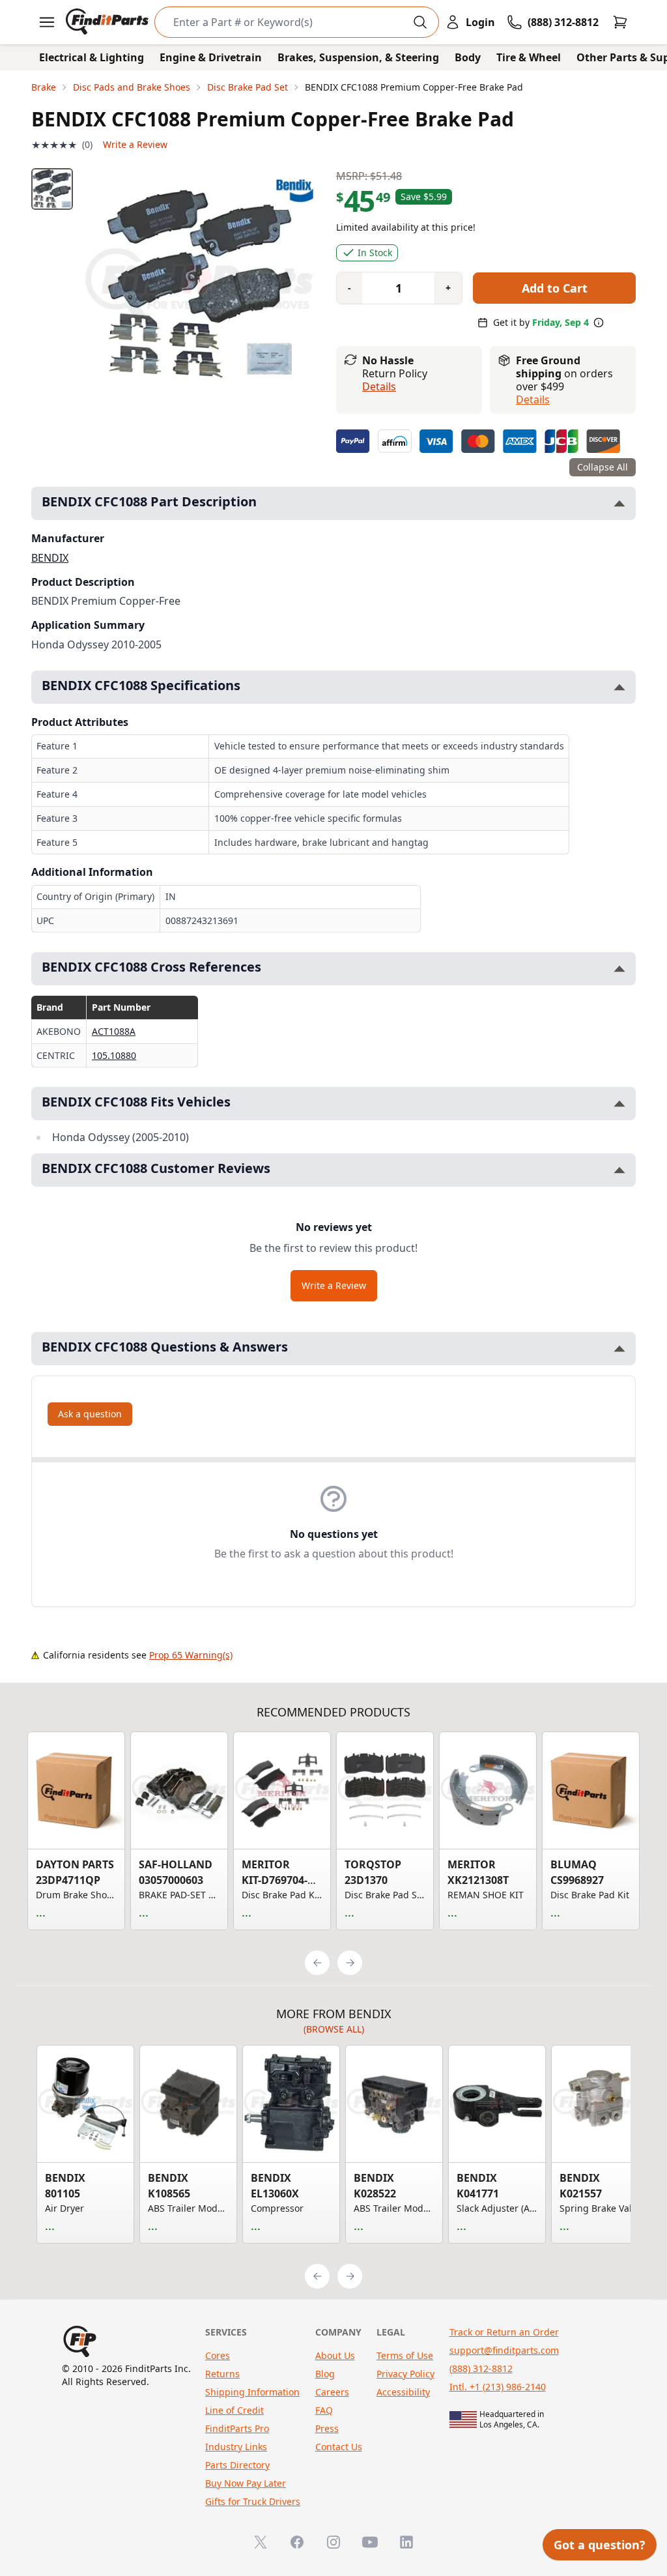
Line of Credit (234, 2410)
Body (468, 57)
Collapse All (603, 467)
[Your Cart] (620, 22)
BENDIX (50, 558)
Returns (222, 2374)
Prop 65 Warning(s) (191, 1655)
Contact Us (339, 2447)
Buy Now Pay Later (246, 2483)
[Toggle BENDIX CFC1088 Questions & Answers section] (619, 1349)
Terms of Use (405, 2355)
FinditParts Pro (237, 2428)
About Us (335, 2355)
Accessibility (403, 2392)
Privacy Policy (405, 2374)
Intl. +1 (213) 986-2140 (498, 2387)
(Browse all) (334, 2029)
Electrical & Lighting (92, 57)
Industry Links (236, 2447)
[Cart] (620, 22)
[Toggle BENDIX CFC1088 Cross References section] (619, 969)
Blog (325, 2374)
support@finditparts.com (504, 2350)
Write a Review (135, 144)
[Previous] (317, 1963)
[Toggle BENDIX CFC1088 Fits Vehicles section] (619, 1104)
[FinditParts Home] (108, 22)
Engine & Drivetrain (211, 57)
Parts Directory (237, 2465)
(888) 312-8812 (481, 2368)
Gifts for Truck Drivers (253, 2501)
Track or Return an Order (504, 2332)
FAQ (324, 2410)
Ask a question (90, 1414)
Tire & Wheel (529, 57)
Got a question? (600, 2545)
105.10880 (114, 1055)
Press (327, 2428)
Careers (332, 2392)
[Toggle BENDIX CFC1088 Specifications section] (619, 687)
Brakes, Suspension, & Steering (358, 57)
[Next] (350, 1963)
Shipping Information (252, 2392)
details (533, 399)
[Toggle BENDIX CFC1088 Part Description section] (619, 503)
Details (379, 386)
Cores (218, 2355)
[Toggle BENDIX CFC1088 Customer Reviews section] (619, 1170)
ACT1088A (114, 1031)
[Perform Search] (420, 22)
